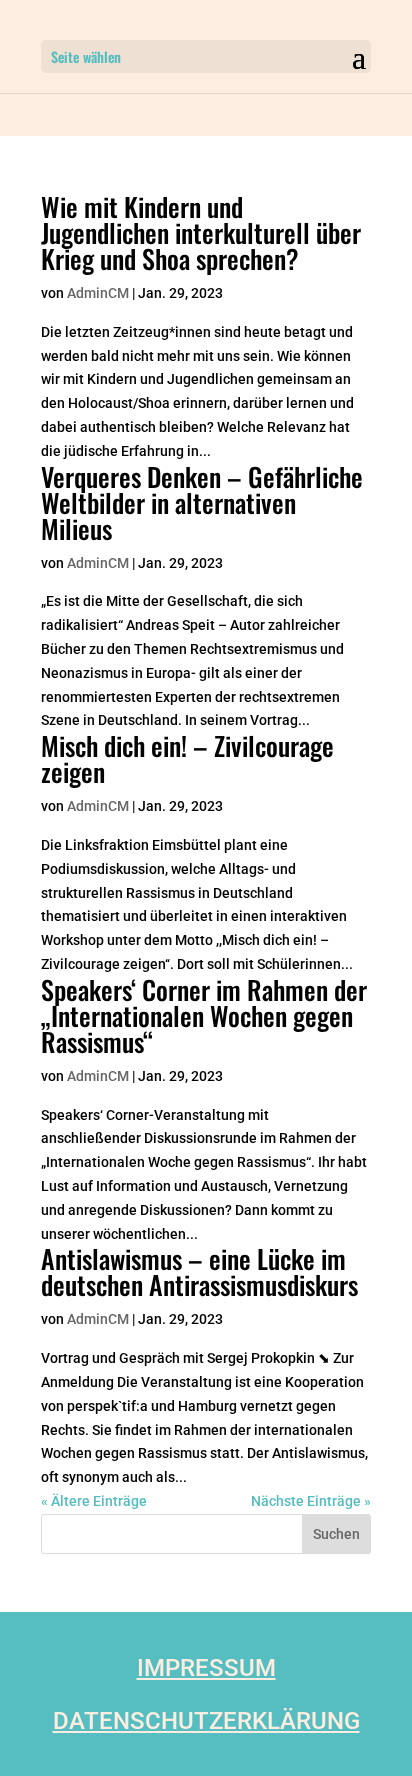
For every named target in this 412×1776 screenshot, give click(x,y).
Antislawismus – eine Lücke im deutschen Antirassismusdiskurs (199, 1271)
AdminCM (98, 293)
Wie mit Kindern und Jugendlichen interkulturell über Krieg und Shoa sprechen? (201, 232)
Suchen (336, 1534)
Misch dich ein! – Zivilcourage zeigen (187, 758)
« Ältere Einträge (94, 1501)
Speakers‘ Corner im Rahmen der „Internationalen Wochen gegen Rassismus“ (204, 1015)
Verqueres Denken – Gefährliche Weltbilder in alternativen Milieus (202, 502)
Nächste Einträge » (311, 1501)
